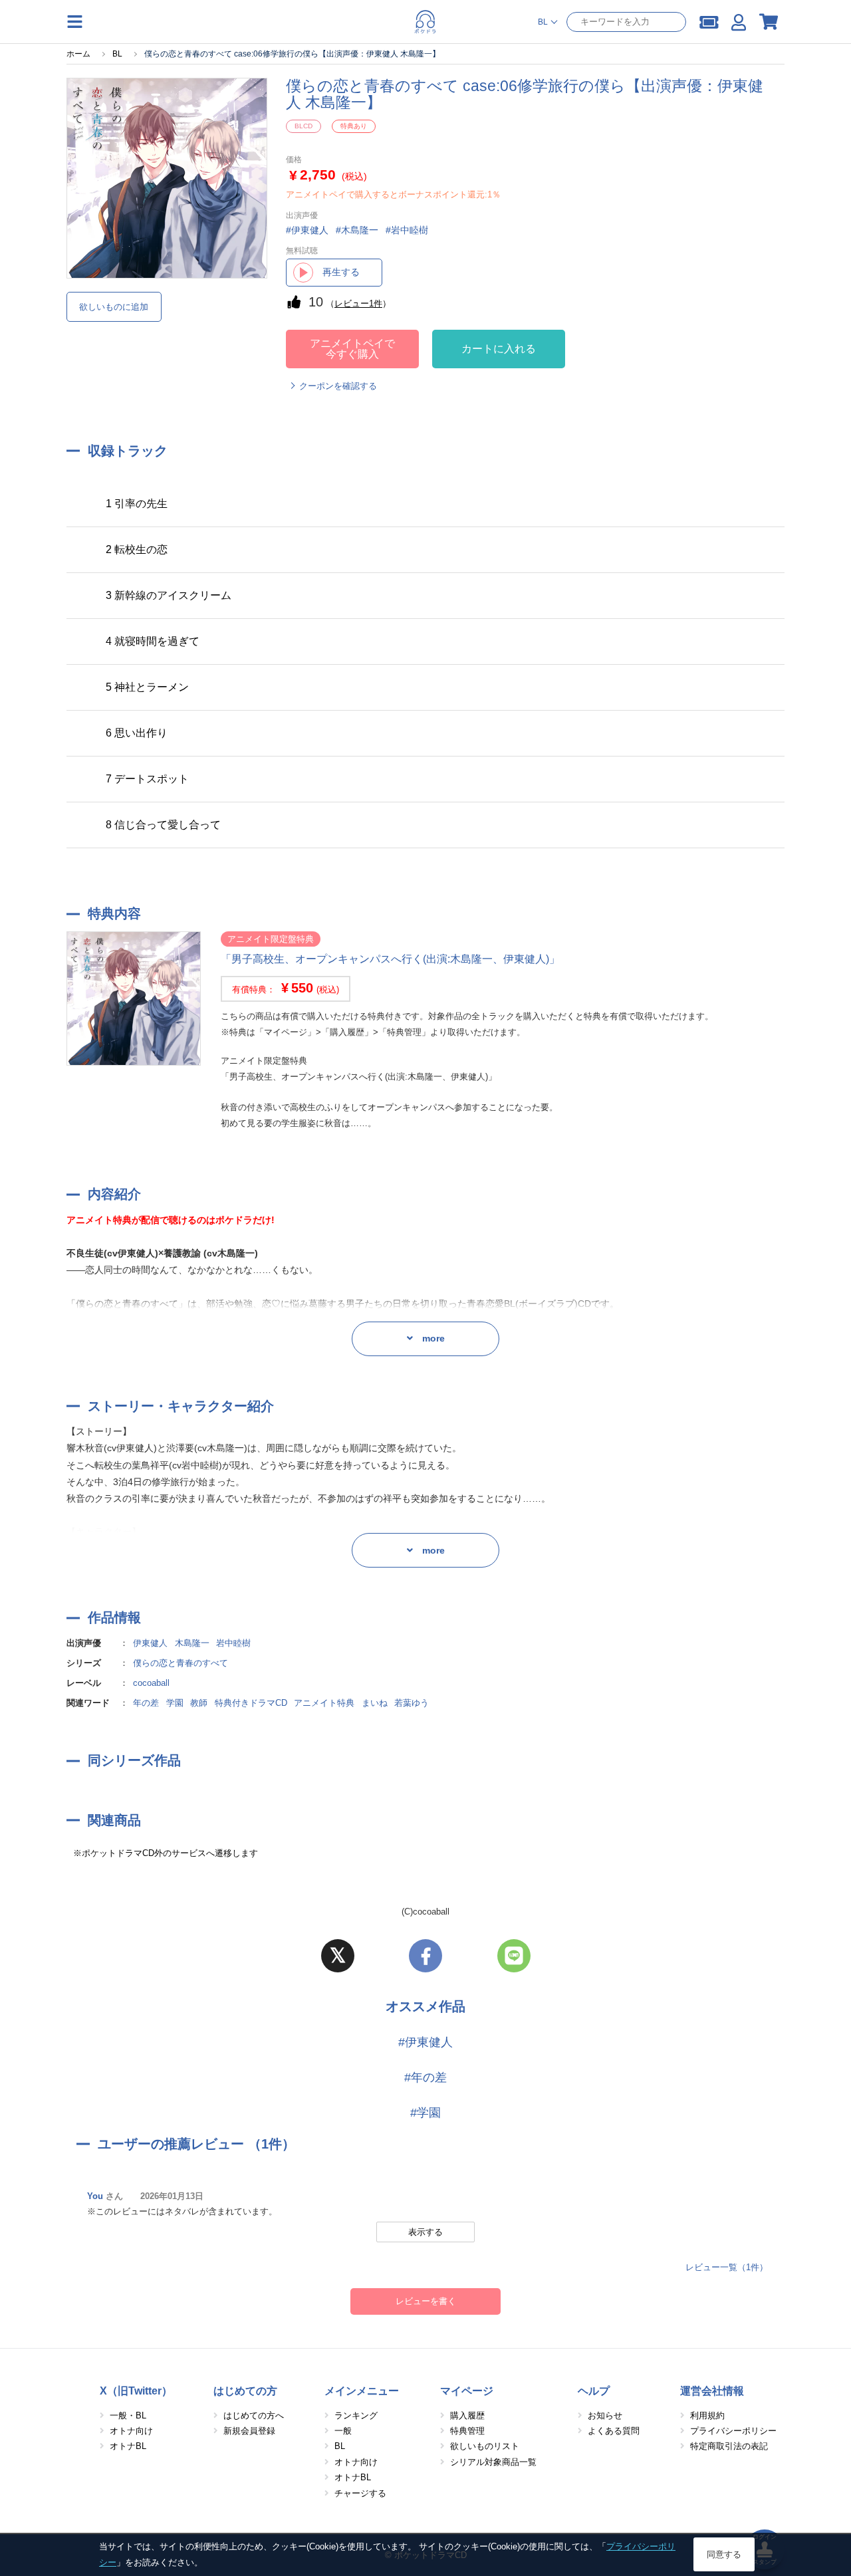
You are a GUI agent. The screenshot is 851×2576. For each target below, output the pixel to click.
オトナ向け (131, 2431)
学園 (175, 1703)
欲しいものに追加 (114, 307)
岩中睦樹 (233, 1643)
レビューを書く (426, 2301)
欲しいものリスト (485, 2446)
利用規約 (707, 2415)
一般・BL (128, 2415)
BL (340, 2446)
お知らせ (605, 2415)
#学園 (425, 2113)
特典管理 (467, 2431)
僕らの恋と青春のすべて (181, 1663)
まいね (375, 1703)
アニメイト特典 (324, 1703)
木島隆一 (192, 1643)
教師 (199, 1703)
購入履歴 (467, 2415)
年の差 (146, 1703)
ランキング (356, 2415)
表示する (425, 2232)
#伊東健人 (425, 2042)
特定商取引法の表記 (729, 2446)
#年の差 (425, 2077)
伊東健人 (150, 1643)
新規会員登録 (249, 2431)
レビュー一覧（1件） (727, 2267)
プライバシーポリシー (733, 2431)
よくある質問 (614, 2431)
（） (358, 303)
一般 (343, 2431)
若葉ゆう (412, 1703)
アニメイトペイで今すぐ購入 (352, 349)
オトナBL (128, 2446)
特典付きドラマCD (251, 1703)
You (95, 2196)
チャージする (360, 2493)
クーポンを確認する (338, 386)
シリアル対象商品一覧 (493, 2462)
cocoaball (151, 1683)
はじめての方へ (254, 2415)
